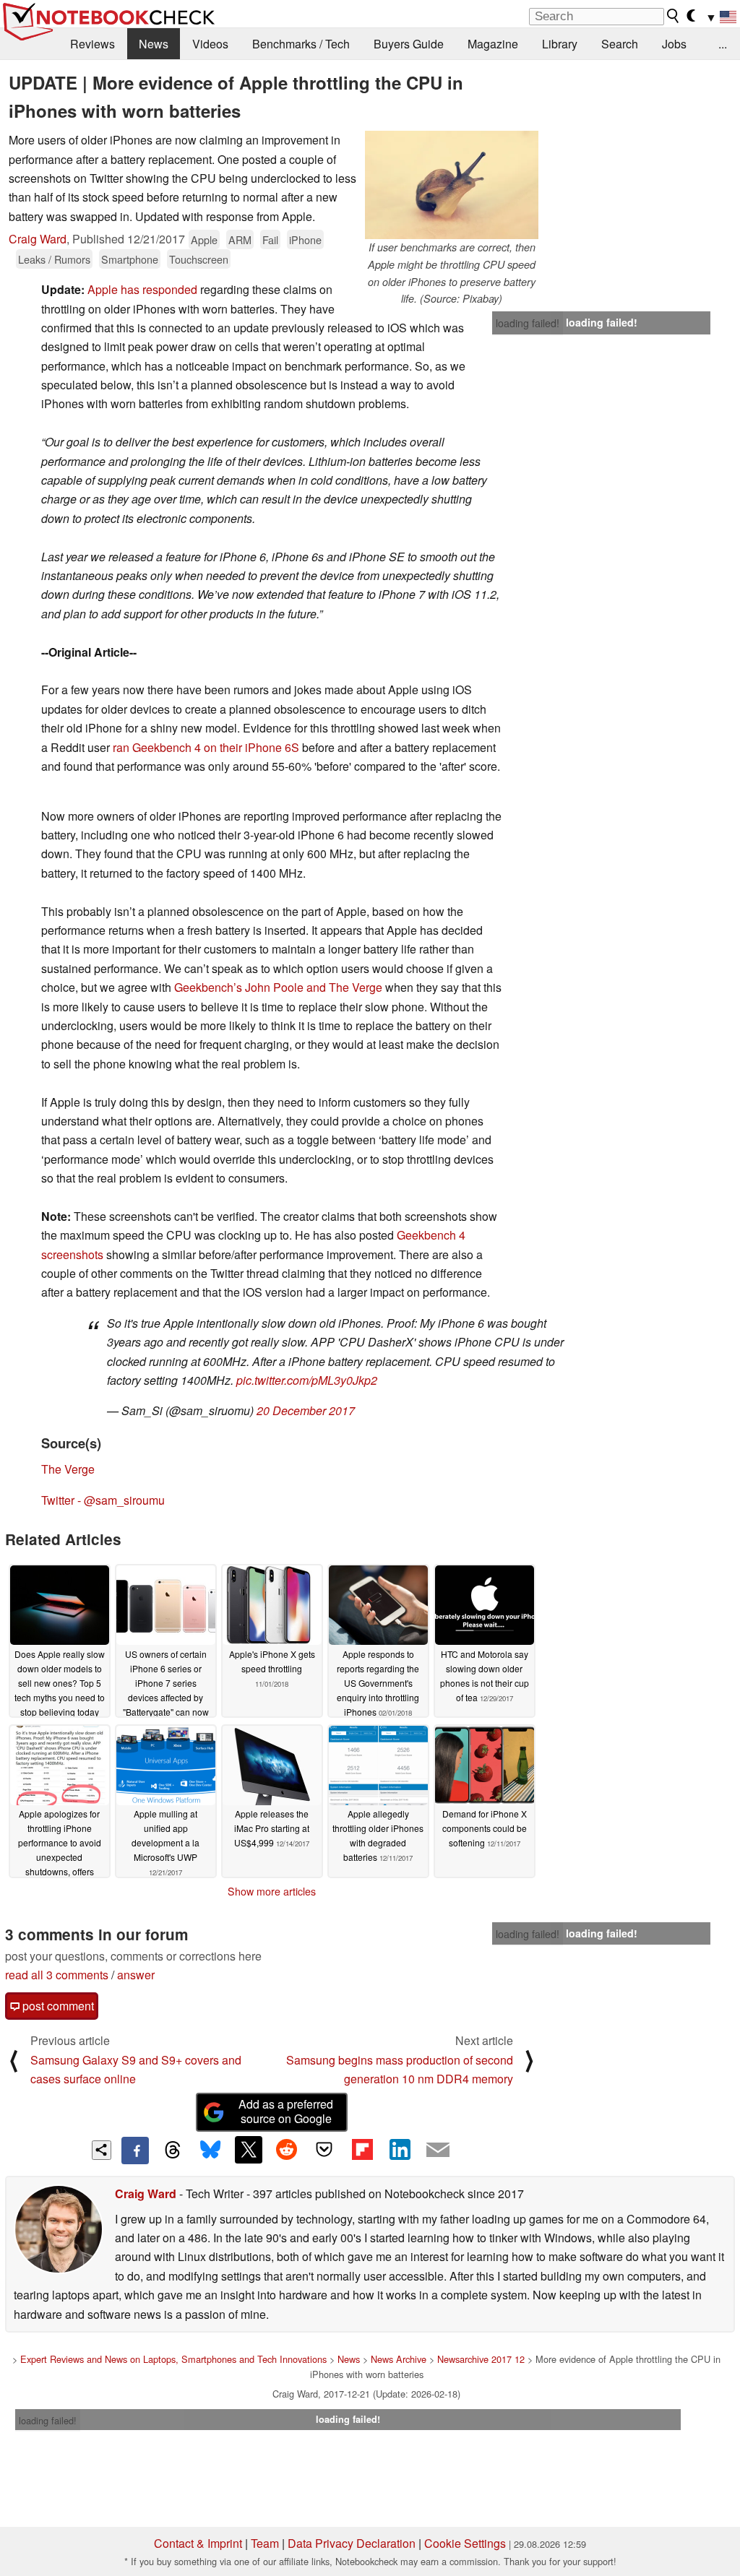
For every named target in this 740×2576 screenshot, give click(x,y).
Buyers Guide (409, 44)
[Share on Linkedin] (400, 2150)
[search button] (674, 16)
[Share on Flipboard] (362, 2150)
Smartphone (130, 259)
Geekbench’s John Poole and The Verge (278, 987)
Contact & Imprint (198, 2543)
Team (265, 2543)
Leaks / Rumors (54, 259)
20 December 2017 (306, 1410)
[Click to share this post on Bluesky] (210, 2151)
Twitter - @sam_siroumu (103, 1500)
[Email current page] (438, 2151)
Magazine (493, 44)
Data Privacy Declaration (352, 2543)
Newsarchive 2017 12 (481, 2359)
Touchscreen (199, 259)
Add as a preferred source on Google (286, 2112)
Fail (270, 239)
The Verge (68, 1469)
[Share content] (102, 2150)
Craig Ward (38, 239)
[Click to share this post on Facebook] (135, 2151)
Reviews (92, 44)
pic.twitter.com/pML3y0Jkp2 (307, 1380)
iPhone (305, 239)
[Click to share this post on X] (249, 2150)
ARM (240, 239)
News (154, 44)
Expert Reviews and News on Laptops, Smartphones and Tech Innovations (173, 2359)
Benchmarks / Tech (301, 44)
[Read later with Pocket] (324, 2150)
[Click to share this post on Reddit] (286, 2150)
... (723, 44)
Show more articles (272, 1891)
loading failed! (528, 323)
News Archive (399, 2359)
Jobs (674, 44)
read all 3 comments (57, 1975)
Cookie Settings (465, 2543)
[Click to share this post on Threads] (173, 2151)
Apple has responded (142, 289)
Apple (204, 239)
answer (136, 1975)
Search (620, 44)
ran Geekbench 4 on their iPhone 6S (206, 747)
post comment (57, 2006)
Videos (210, 44)
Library (560, 44)
